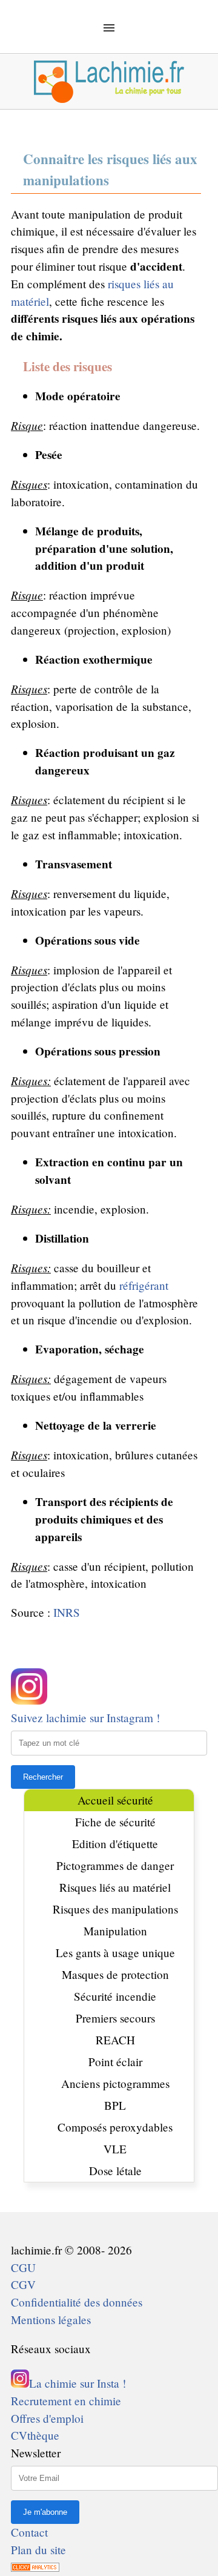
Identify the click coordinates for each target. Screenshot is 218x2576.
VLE (115, 2149)
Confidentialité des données (77, 2302)
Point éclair (115, 2062)
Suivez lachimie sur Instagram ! (85, 1718)
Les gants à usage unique (115, 1953)
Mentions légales (51, 2320)
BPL (115, 2105)
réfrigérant (144, 1285)
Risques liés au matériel (115, 1887)
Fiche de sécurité (115, 1822)
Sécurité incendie (115, 1996)
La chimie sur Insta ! (78, 2383)
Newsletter (36, 2453)
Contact (29, 2532)
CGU (23, 2267)
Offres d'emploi (47, 2418)
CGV (23, 2284)
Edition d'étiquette (115, 1844)
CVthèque (35, 2435)
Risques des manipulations (115, 1909)
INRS (67, 1612)
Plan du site (38, 2550)
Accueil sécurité (115, 1800)
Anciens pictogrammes (115, 2083)
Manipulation (115, 1931)
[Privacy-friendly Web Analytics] (35, 2567)
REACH (115, 2040)
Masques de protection (115, 1974)
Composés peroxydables (115, 2127)
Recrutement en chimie (66, 2401)
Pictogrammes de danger (115, 1865)
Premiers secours (115, 2018)
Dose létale (115, 2171)
